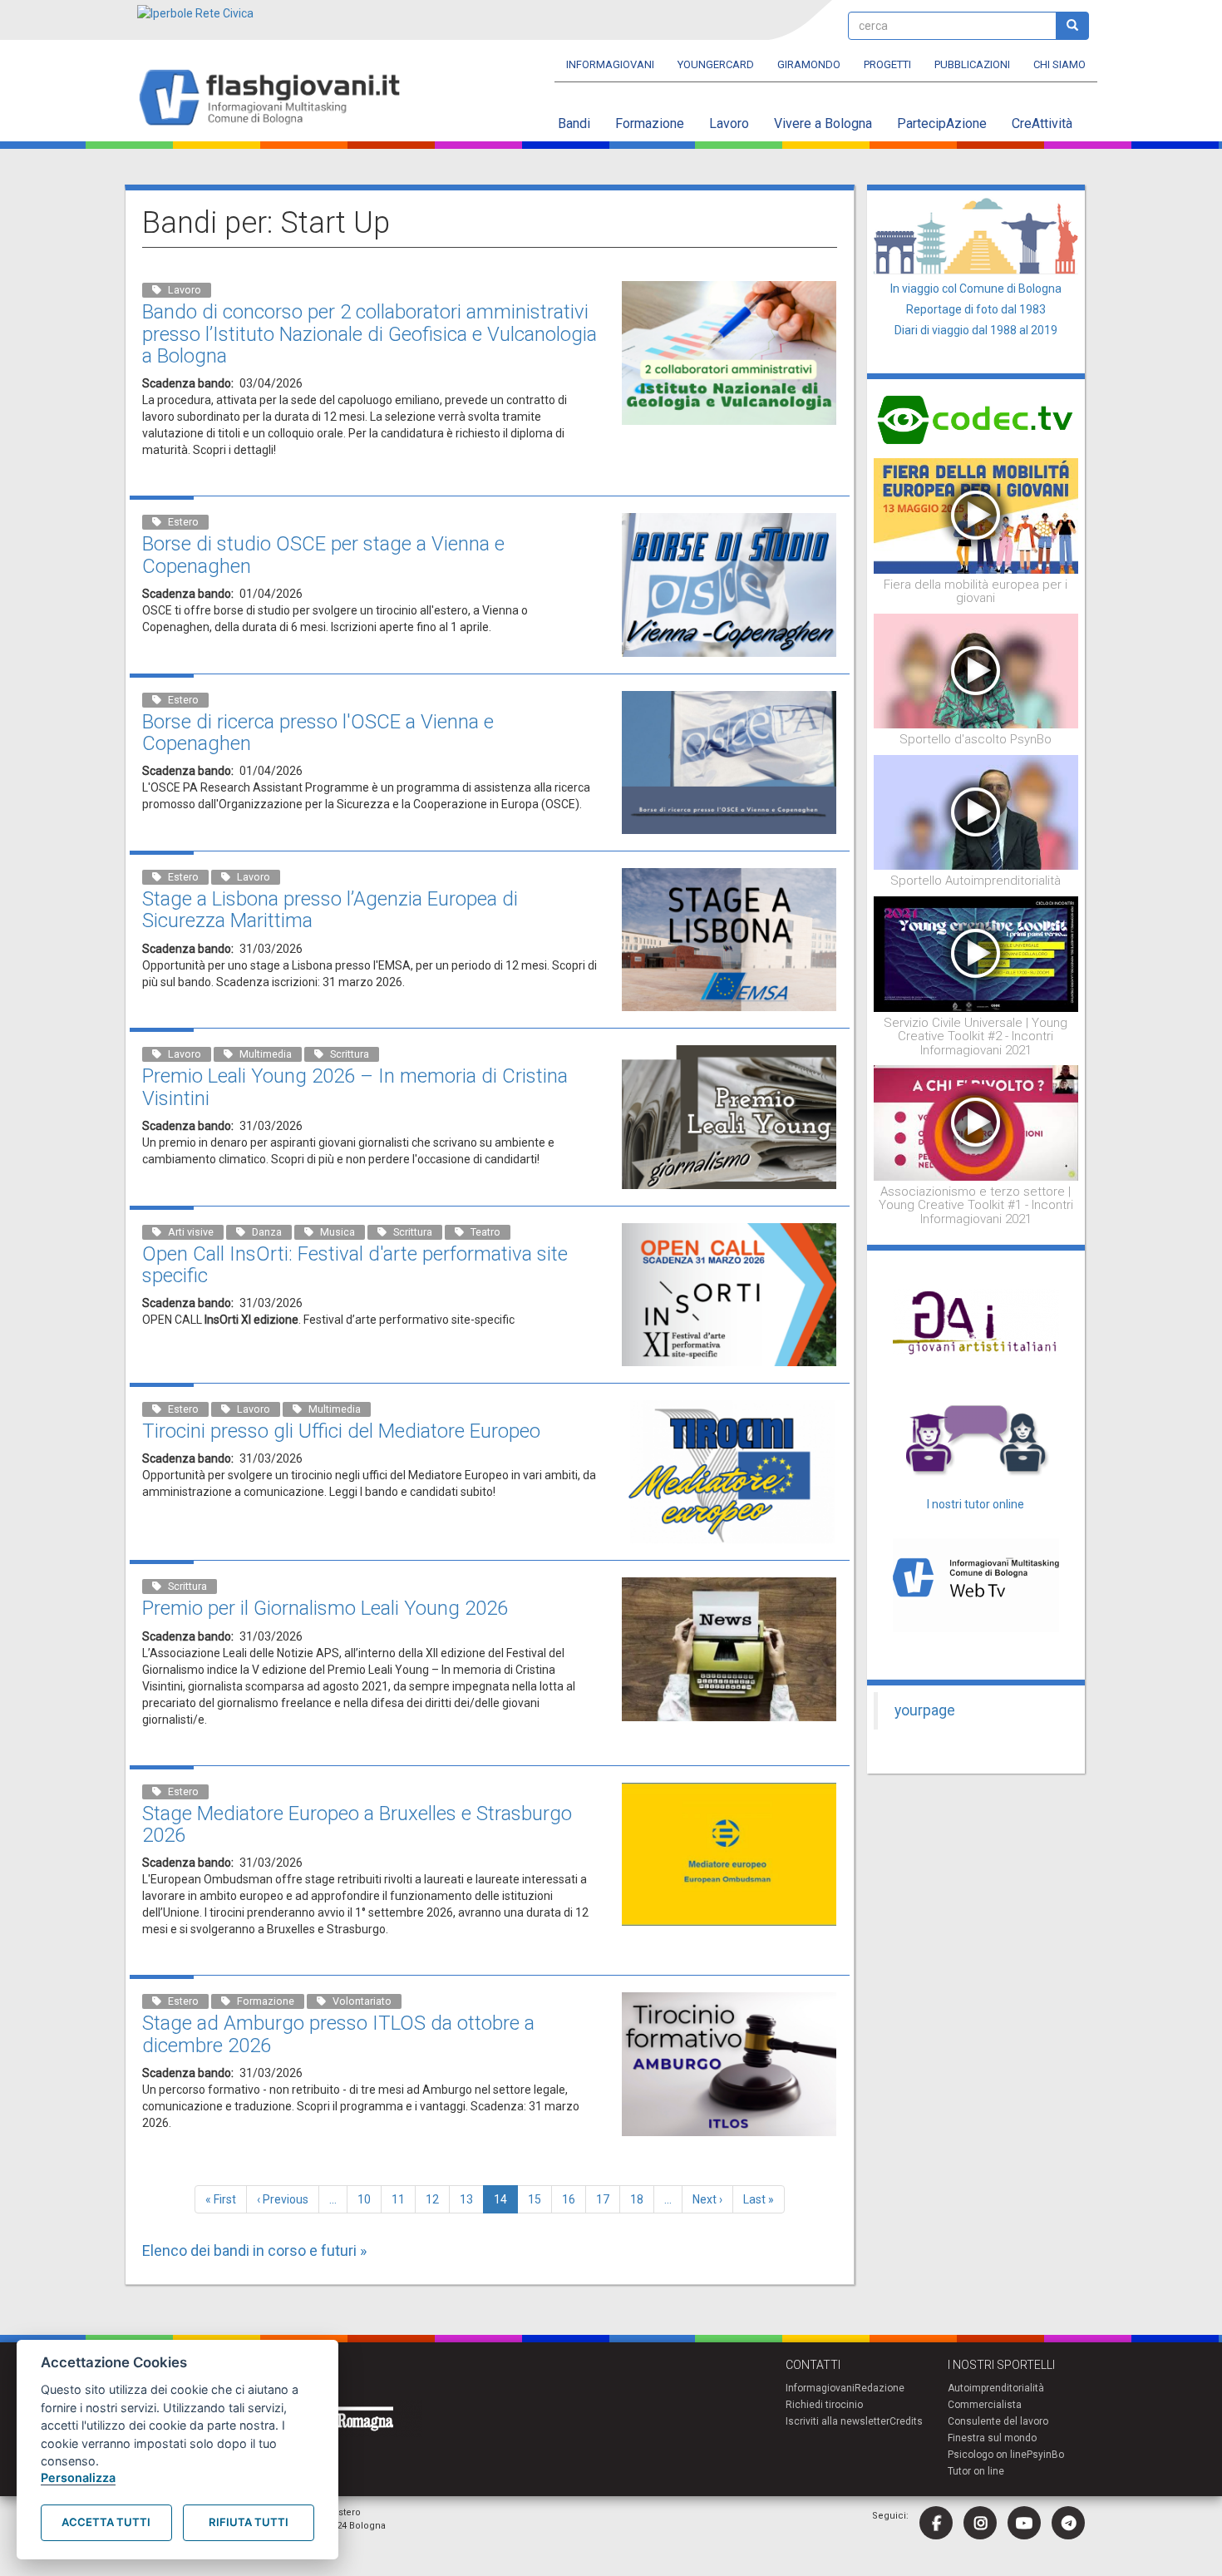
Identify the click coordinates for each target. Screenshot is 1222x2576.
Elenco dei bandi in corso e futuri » (254, 2250)
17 (608, 2199)
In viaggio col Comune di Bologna (976, 289)
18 (642, 2199)
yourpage (925, 1710)
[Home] (276, 99)
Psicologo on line (987, 2455)
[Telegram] (1068, 2523)
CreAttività (1042, 123)
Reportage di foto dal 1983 (976, 309)
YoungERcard (716, 64)
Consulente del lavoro (998, 2421)
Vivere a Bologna (823, 123)
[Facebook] (936, 2523)
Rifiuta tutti (249, 2522)
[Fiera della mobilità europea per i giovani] (976, 515)
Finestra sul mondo (992, 2438)
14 (506, 2203)
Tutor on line (976, 2471)
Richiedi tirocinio (824, 2405)
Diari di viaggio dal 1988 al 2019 (976, 330)
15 (540, 2199)
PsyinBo (1045, 2455)
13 (472, 2199)
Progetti (887, 64)
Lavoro (729, 123)
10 (370, 2199)
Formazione (650, 123)
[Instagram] (980, 2523)
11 (404, 2199)
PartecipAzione (942, 123)
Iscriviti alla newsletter (838, 2421)
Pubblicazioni (972, 64)
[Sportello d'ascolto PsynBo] (976, 670)
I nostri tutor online (976, 1504)
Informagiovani (610, 64)
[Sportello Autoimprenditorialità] (976, 812)
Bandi (574, 123)
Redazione (880, 2388)
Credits (906, 2421)
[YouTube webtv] (1024, 2523)
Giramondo (809, 64)
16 (574, 2199)
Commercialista (985, 2405)
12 (438, 2199)
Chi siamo (1059, 64)
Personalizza (78, 2477)
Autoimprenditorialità (996, 2388)
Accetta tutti (106, 2522)
